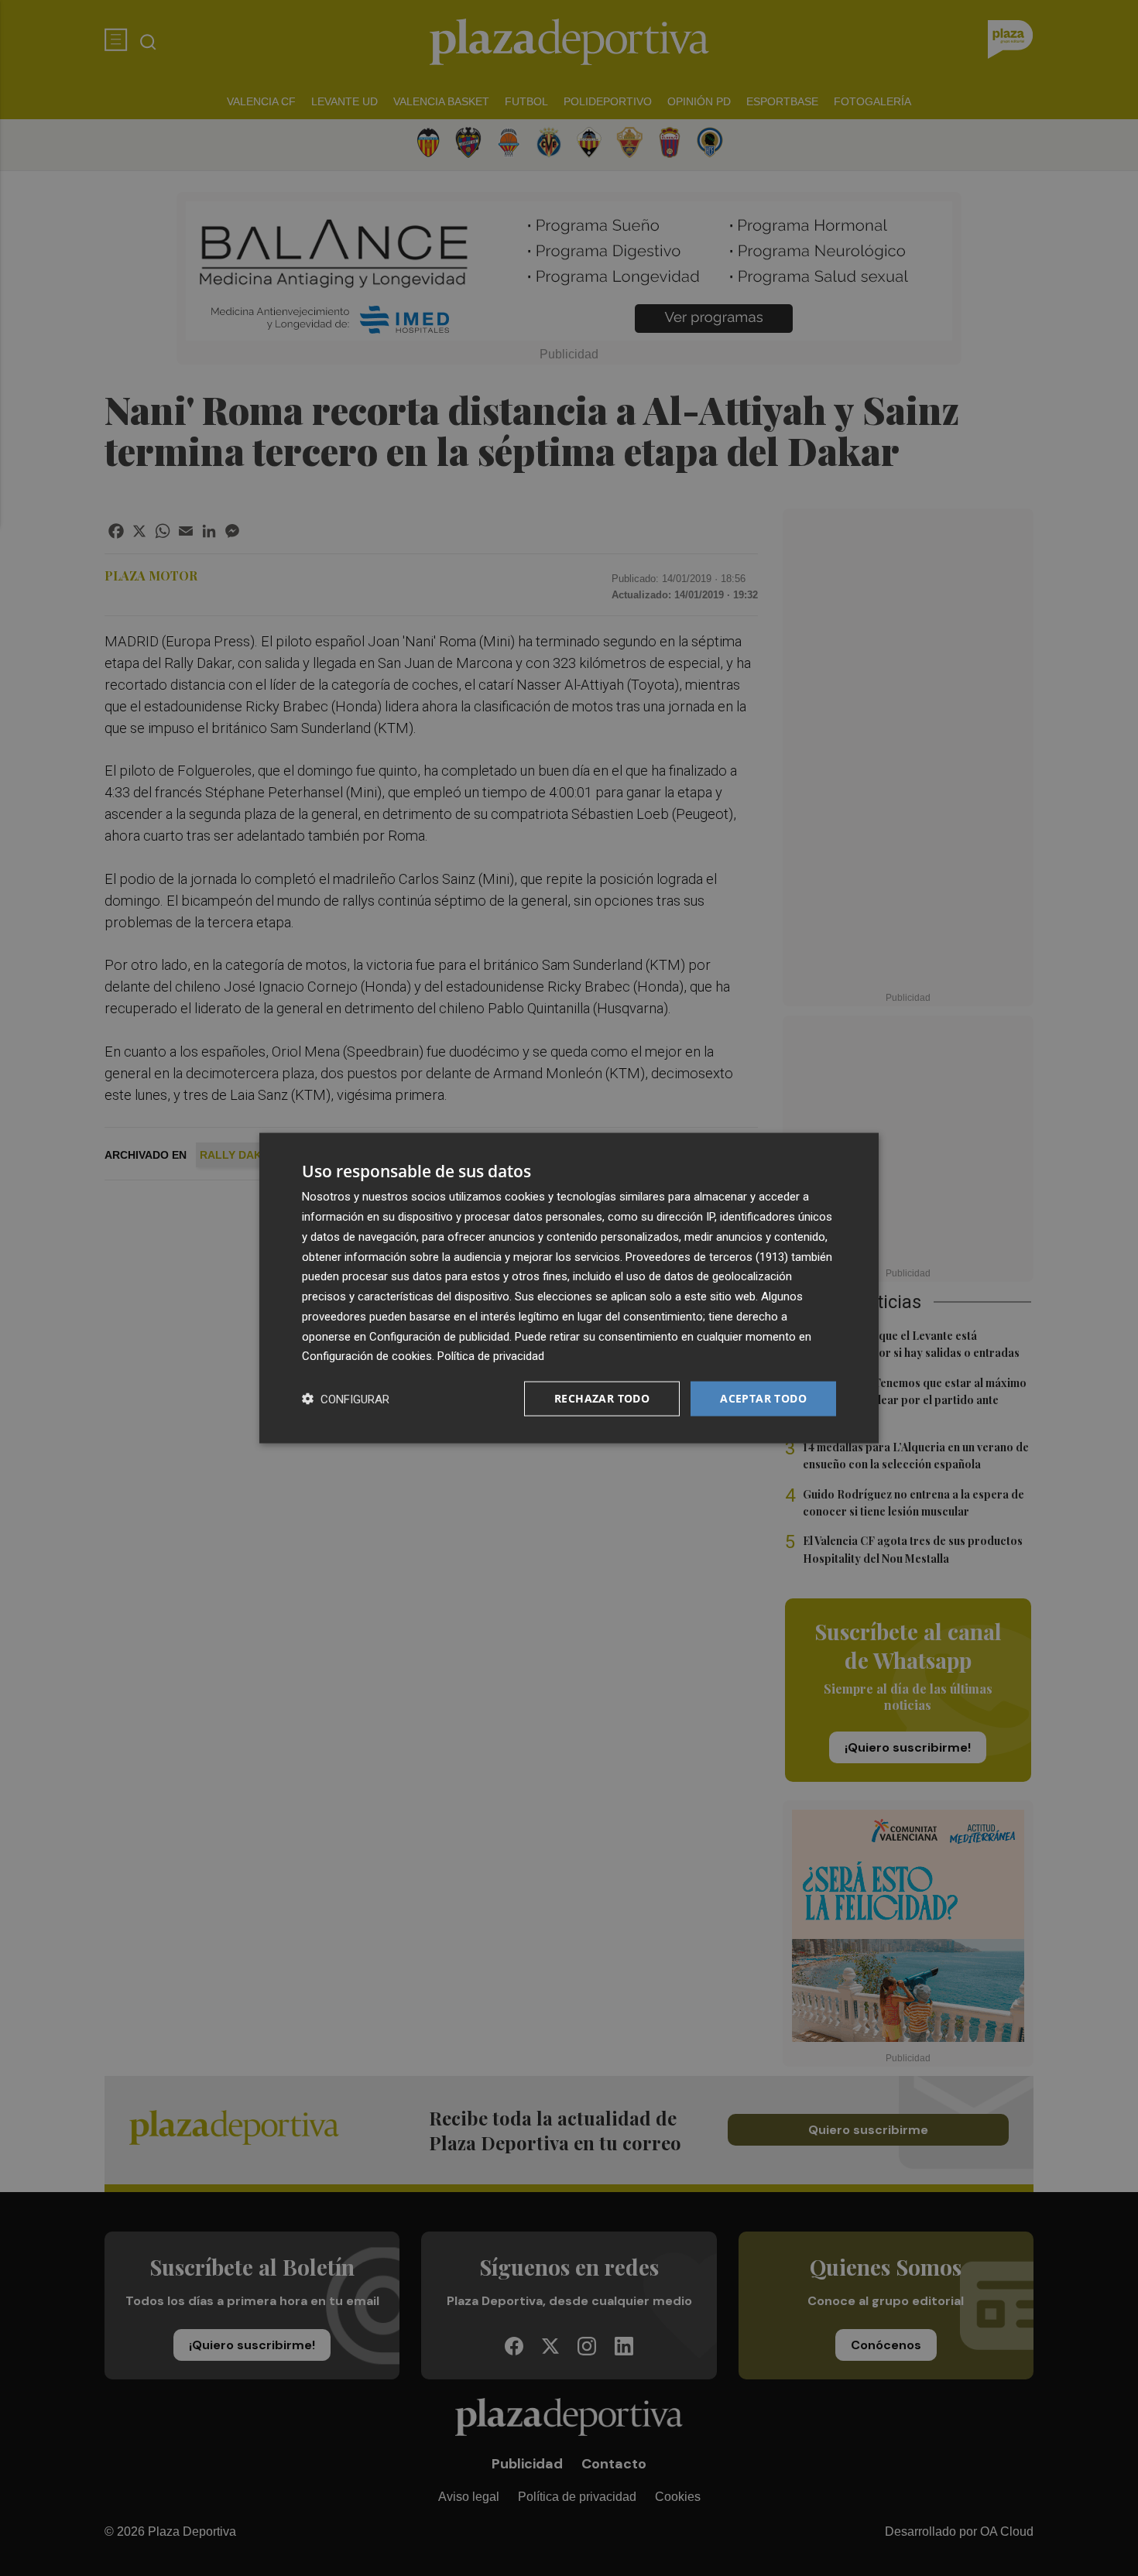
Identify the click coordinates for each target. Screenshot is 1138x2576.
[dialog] (569, 1288)
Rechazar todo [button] (602, 1398)
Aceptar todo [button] (763, 1398)
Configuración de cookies (367, 1356)
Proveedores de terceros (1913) (707, 1256)
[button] (346, 1399)
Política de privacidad (491, 1356)
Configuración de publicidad (439, 1336)
